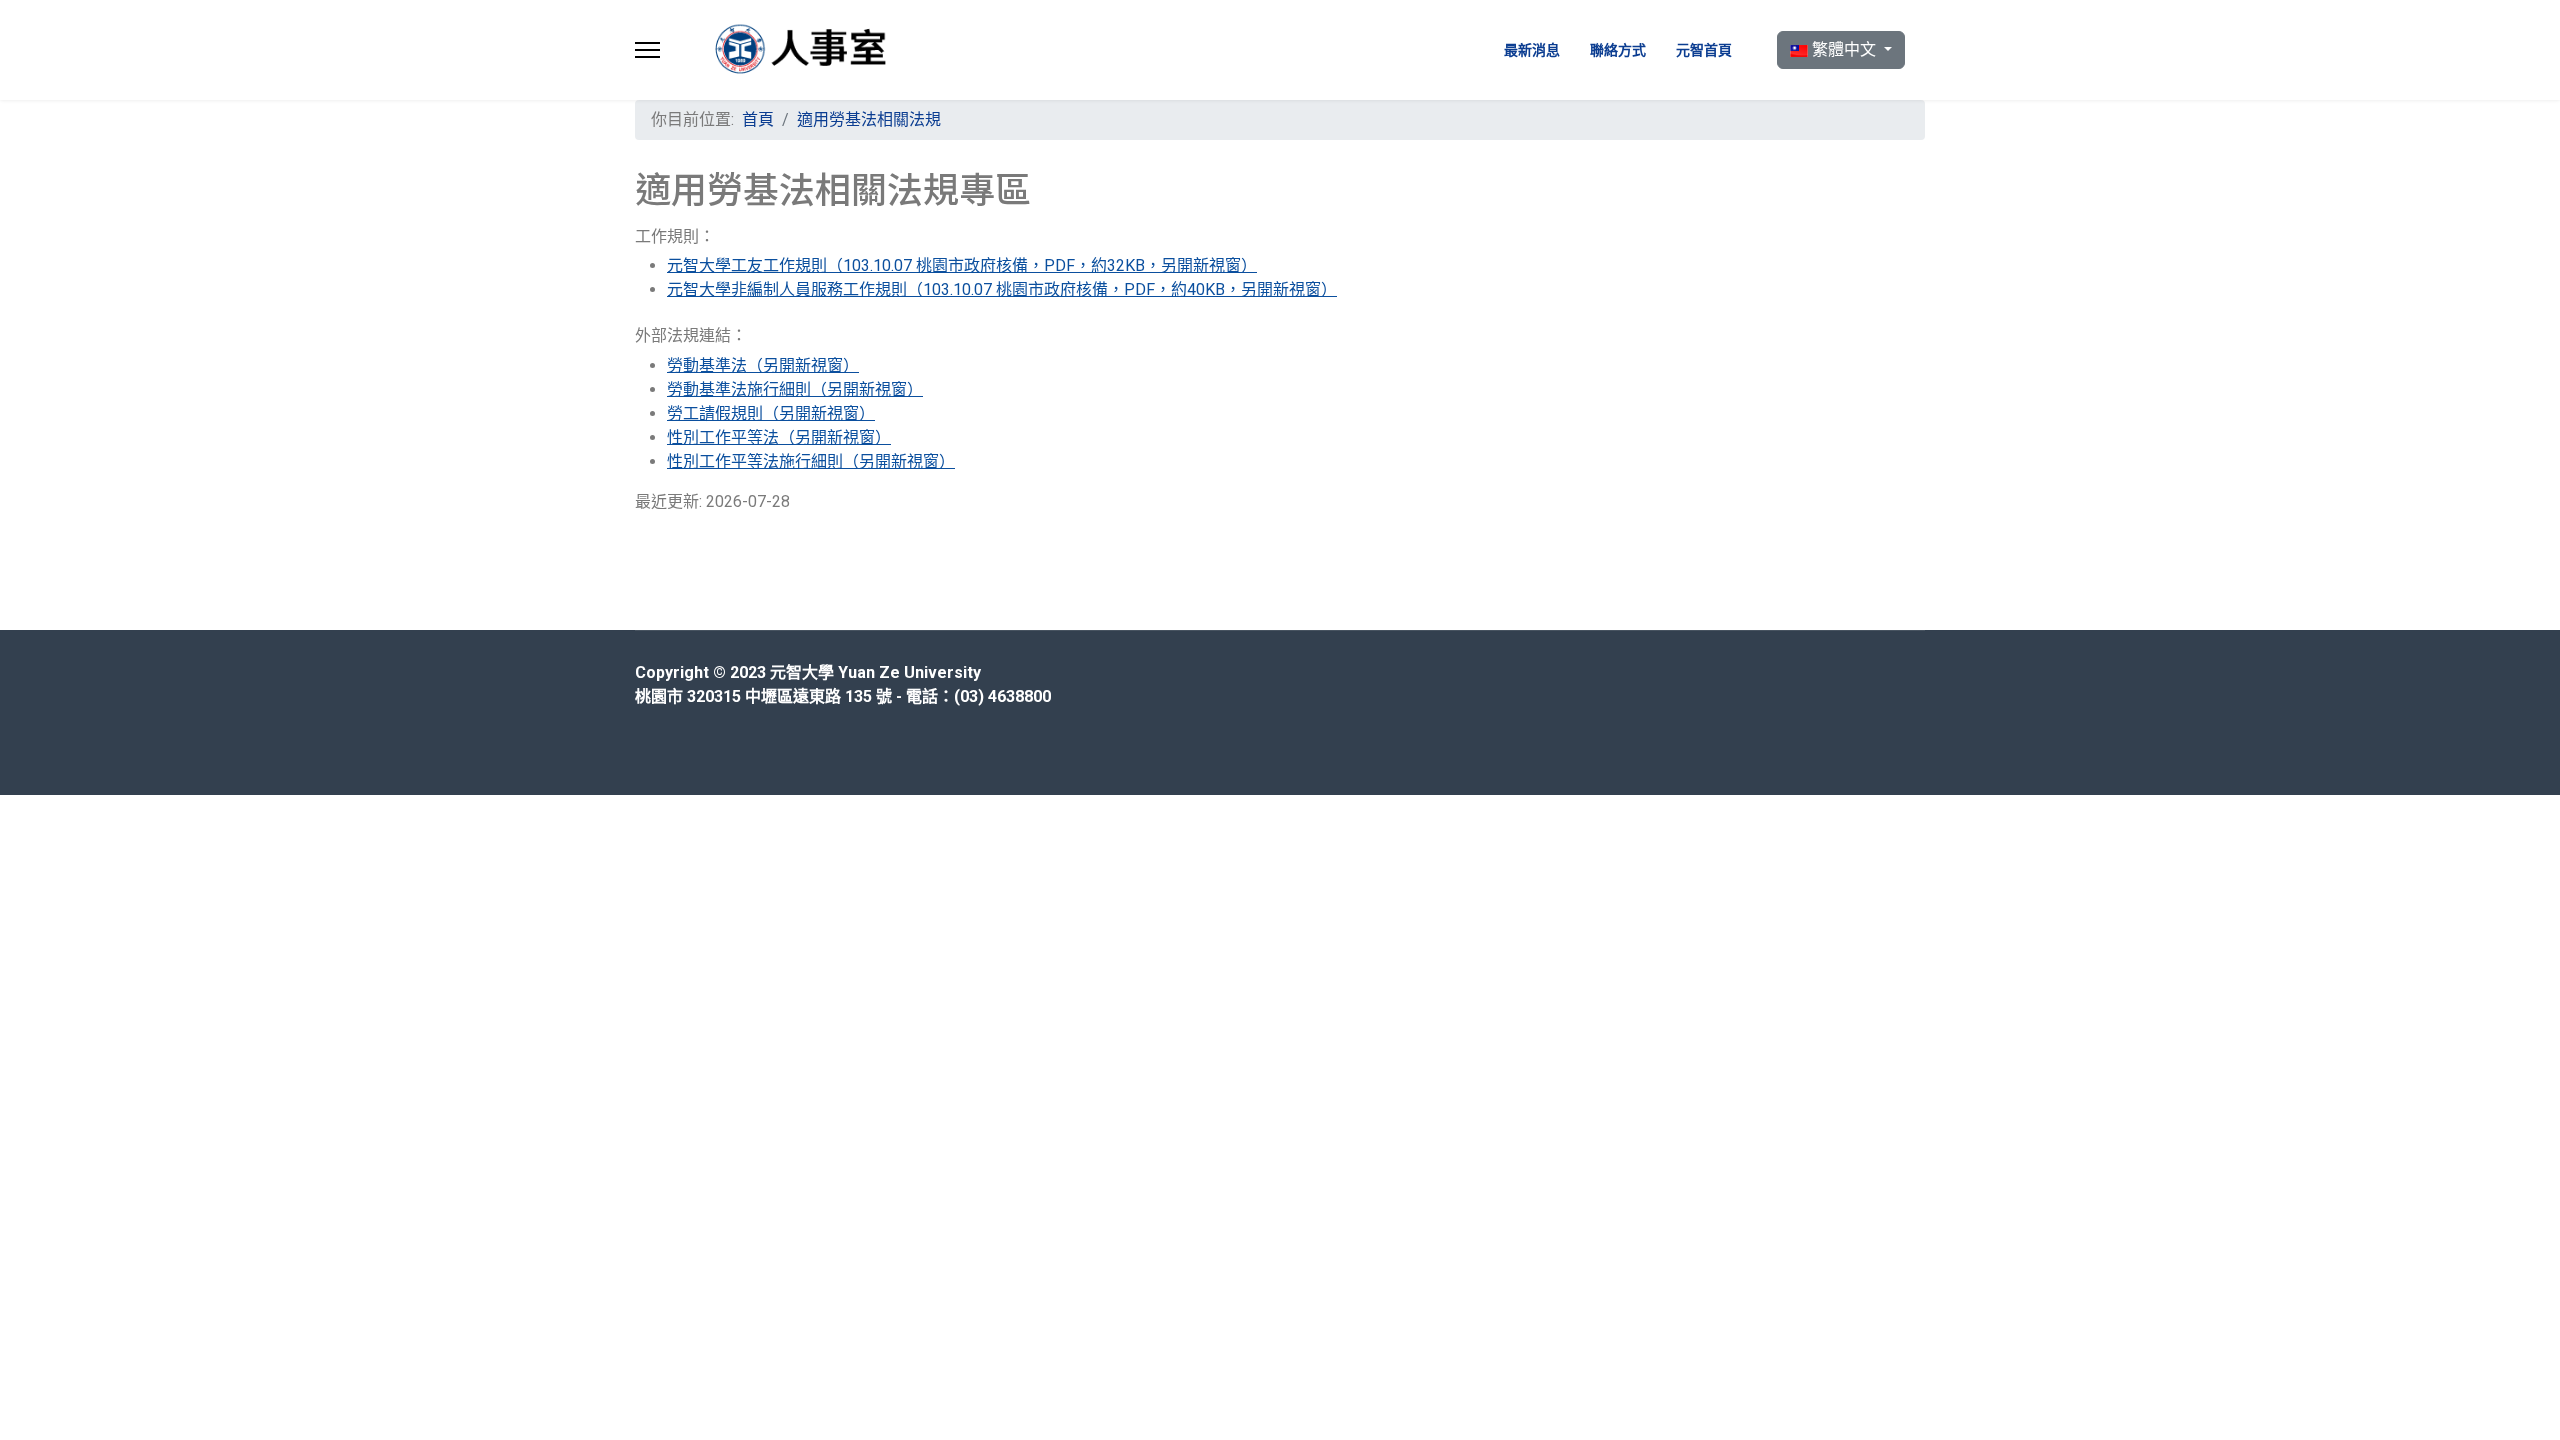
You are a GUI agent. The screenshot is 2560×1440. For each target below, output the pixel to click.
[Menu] (647, 50)
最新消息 (1532, 50)
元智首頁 (1704, 50)
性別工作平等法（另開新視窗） (779, 437)
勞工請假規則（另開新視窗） (771, 413)
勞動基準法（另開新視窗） (763, 365)
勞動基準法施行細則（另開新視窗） (795, 389)
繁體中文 (1844, 49)
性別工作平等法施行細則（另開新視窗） (811, 461)
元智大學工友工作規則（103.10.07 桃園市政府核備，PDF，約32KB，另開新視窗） (962, 265)
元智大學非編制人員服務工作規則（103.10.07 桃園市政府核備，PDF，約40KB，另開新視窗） (1002, 289)
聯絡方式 (1618, 50)
